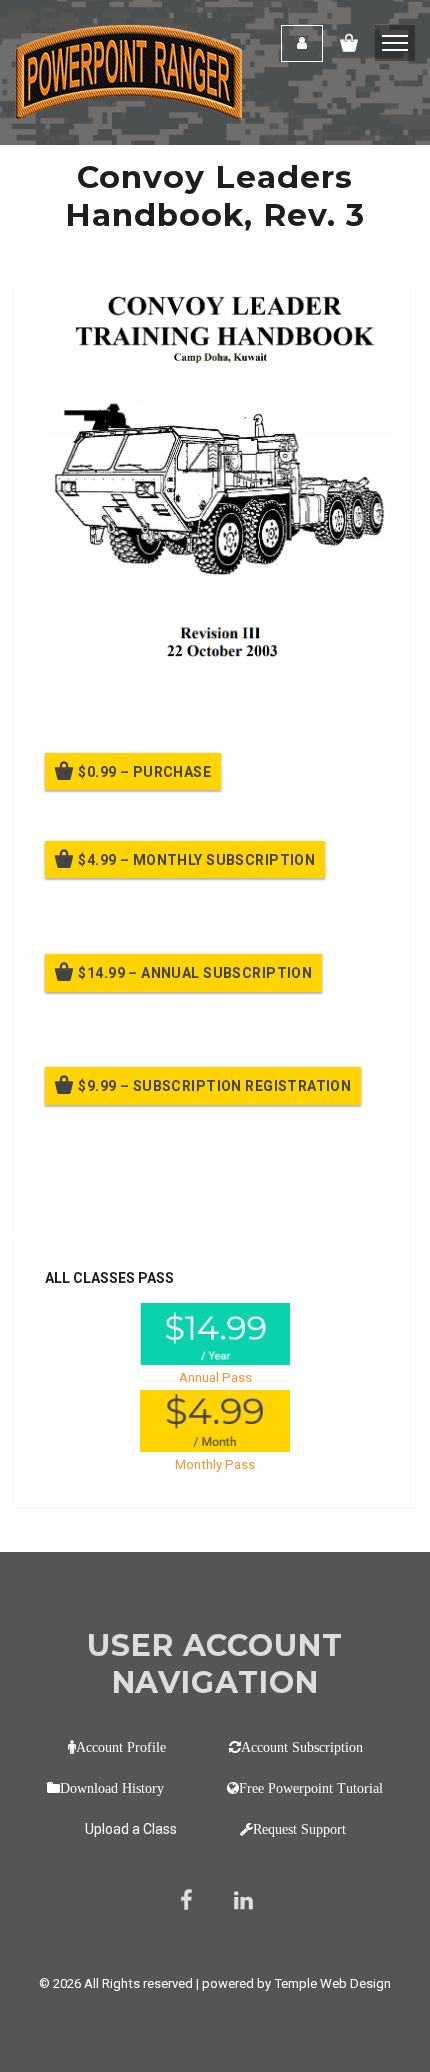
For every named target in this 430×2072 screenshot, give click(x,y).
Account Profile (121, 1747)
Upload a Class (131, 1829)
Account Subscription (302, 1747)
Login (302, 43)
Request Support (299, 1829)
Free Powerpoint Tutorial (311, 1788)
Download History (112, 1788)
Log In (192, 1192)
